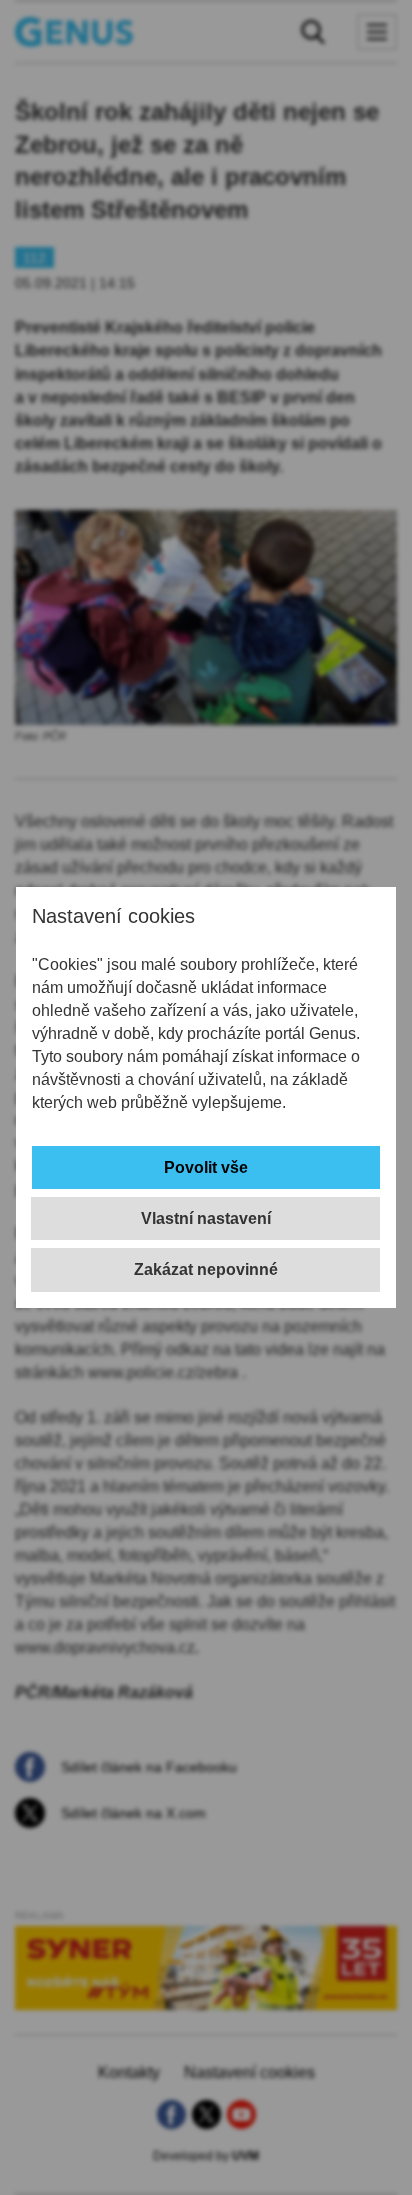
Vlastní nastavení (206, 1218)
